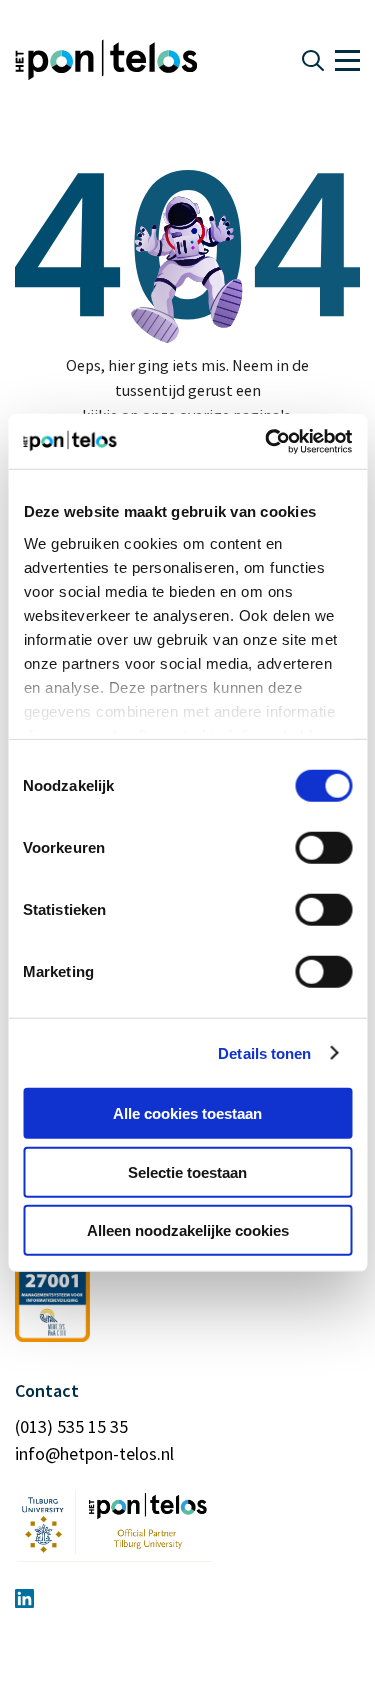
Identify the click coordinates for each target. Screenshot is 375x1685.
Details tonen (264, 1052)
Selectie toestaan (187, 1171)
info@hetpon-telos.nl (94, 1453)
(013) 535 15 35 (71, 1426)
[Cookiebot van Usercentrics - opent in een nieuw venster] (267, 441)
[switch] (323, 848)
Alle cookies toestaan (187, 1113)
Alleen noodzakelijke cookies (188, 1230)
